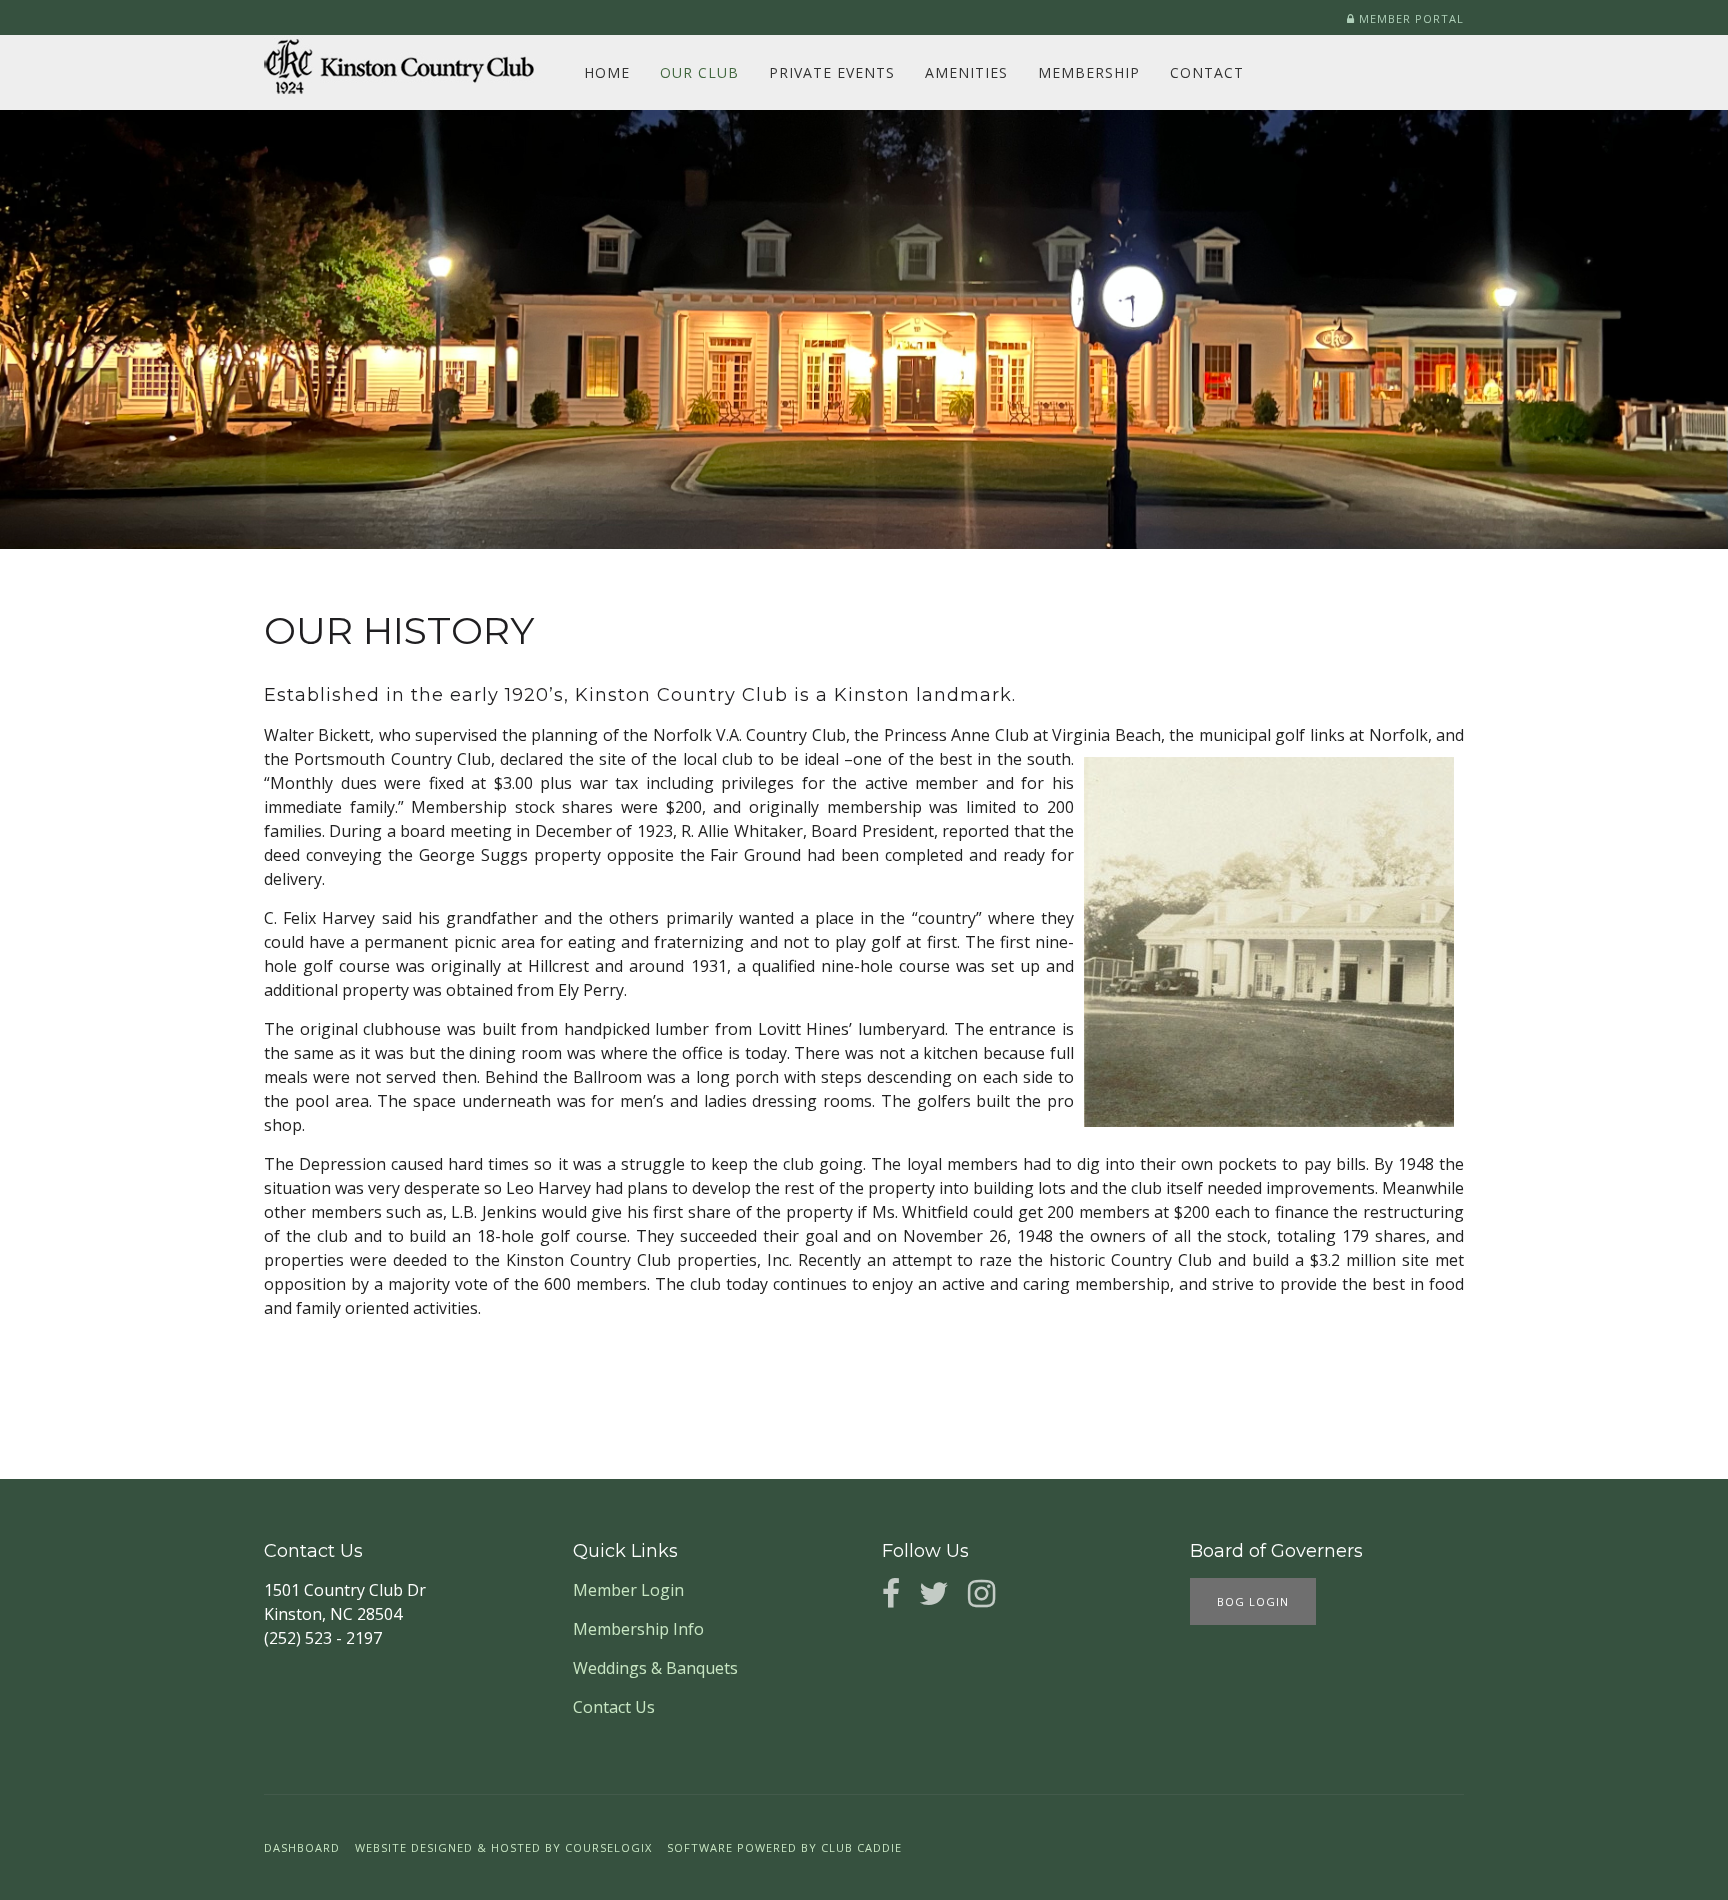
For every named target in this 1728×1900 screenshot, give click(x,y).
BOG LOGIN (1253, 1601)
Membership (1089, 72)
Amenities (966, 72)
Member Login (628, 1590)
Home (607, 72)
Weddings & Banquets (655, 1668)
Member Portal (1409, 18)
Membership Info (638, 1629)
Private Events (832, 72)
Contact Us (614, 1707)
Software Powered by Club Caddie (784, 1847)
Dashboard (302, 1847)
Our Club (699, 72)
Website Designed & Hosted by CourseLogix (503, 1847)
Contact (1207, 72)
